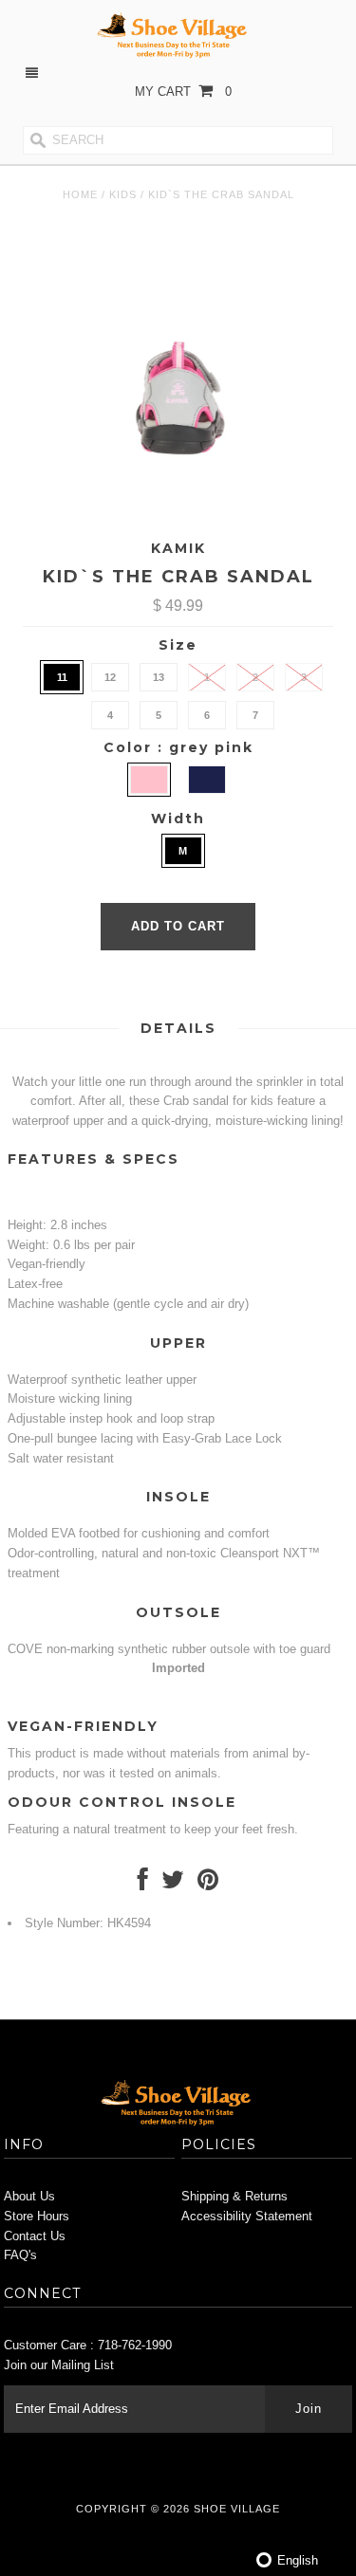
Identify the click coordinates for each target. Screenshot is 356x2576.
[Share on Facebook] (143, 1884)
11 (62, 677)
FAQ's (20, 2255)
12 (110, 677)
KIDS (123, 194)
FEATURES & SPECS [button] (94, 1159)
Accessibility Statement (247, 2216)
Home (80, 194)
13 (159, 677)
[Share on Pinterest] (208, 1884)
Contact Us (35, 2236)
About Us (29, 2196)
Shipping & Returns (234, 2196)
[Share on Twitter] (173, 1884)
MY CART (183, 92)
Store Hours (37, 2216)
